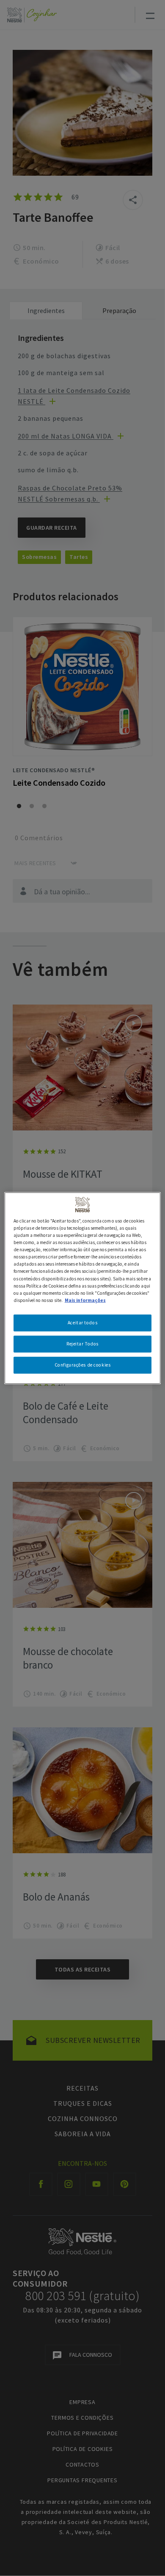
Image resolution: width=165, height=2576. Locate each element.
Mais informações (85, 1300)
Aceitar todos (82, 1322)
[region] (83, 1288)
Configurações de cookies (83, 1364)
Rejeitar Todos (82, 1343)
